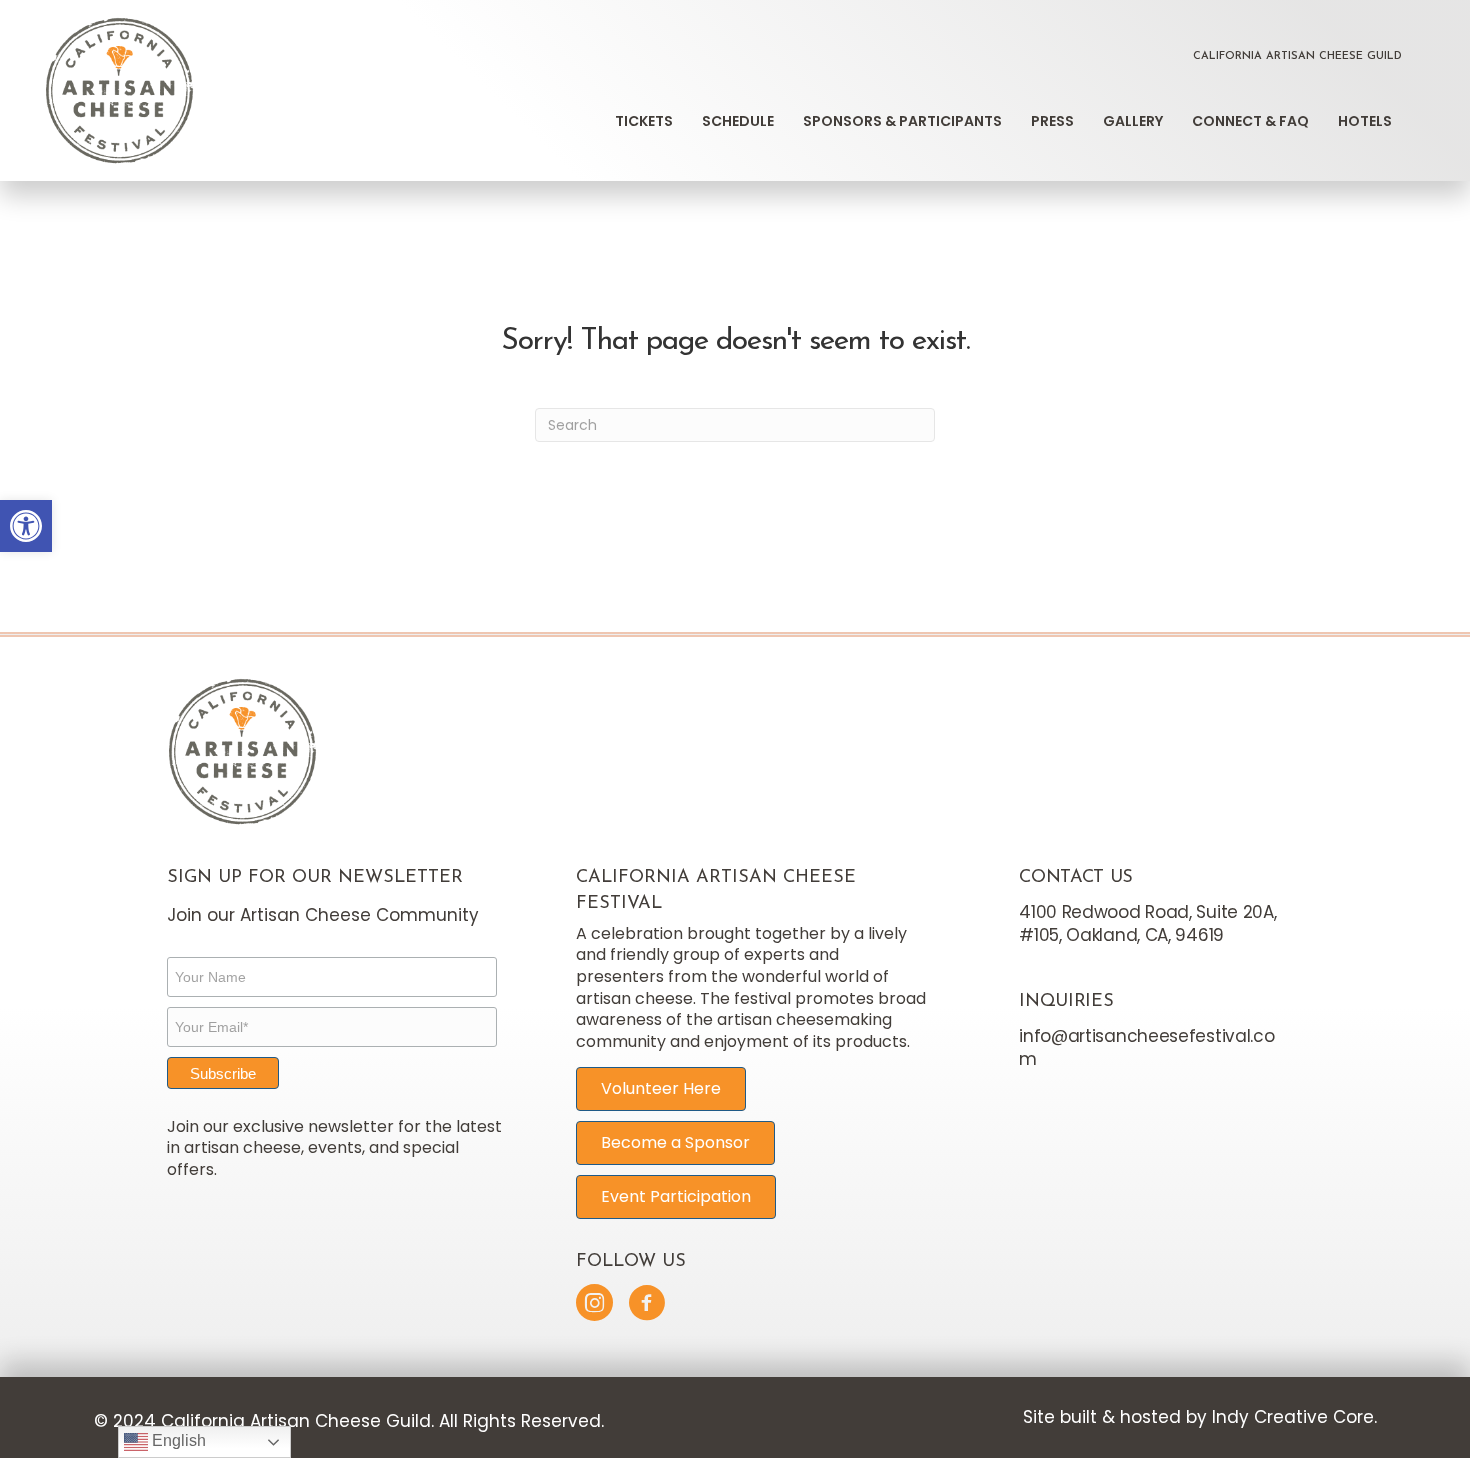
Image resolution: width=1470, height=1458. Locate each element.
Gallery (1133, 121)
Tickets (644, 121)
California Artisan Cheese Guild (1297, 56)
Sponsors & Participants (902, 121)
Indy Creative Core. (1294, 1417)
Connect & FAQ (1250, 121)
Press (1052, 121)
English (177, 1440)
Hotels (1365, 121)
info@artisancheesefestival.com (1146, 1047)
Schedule (738, 121)
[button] (26, 526)
